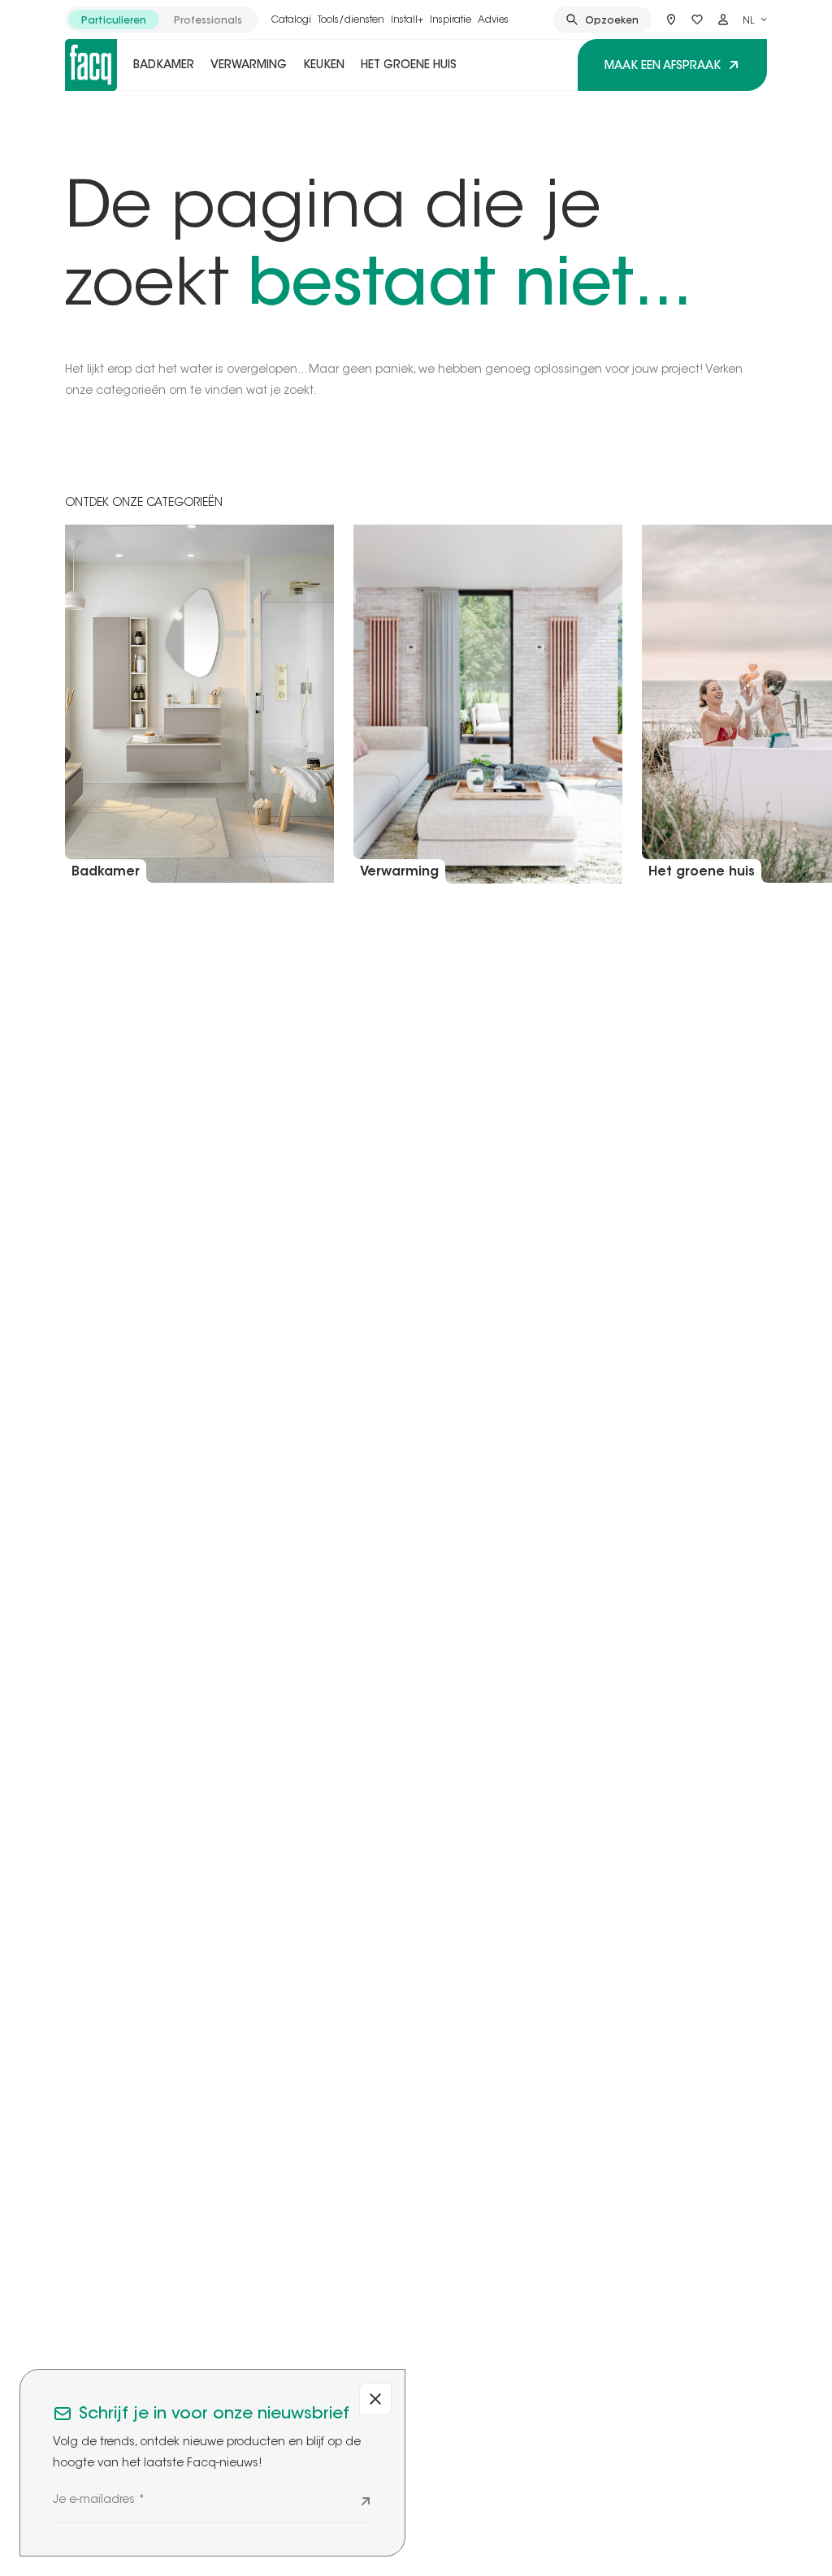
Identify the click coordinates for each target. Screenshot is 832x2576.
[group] (162, 19)
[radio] (114, 19)
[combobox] (755, 19)
